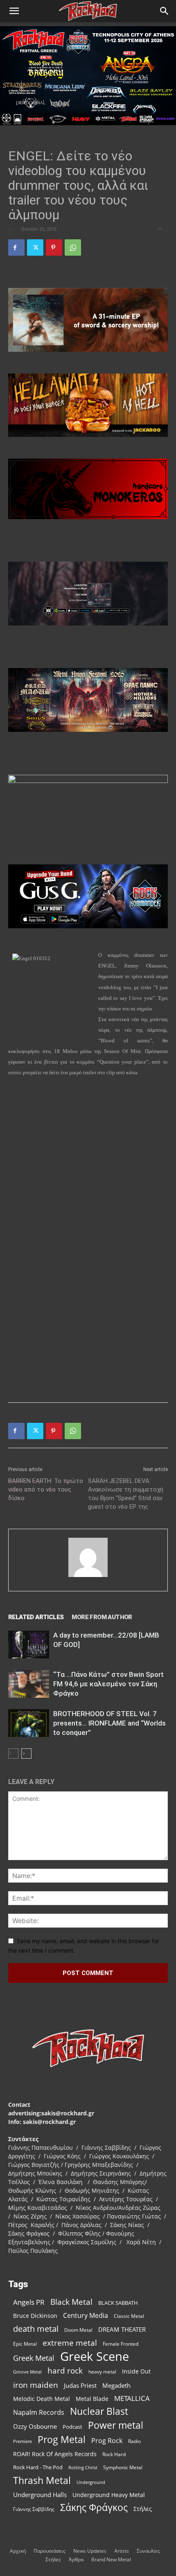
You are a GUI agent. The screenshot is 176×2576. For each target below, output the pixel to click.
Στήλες (143, 2509)
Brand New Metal (111, 2559)
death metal (36, 2329)
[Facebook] (16, 247)
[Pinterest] (54, 247)
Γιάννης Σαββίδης (34, 2509)
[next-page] (26, 1754)
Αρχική (18, 2551)
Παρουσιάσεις (50, 2551)
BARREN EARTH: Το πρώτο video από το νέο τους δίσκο (46, 1489)
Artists (122, 2551)
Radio (134, 2441)
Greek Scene (95, 2357)
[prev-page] (13, 1754)
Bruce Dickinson (35, 2316)
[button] (14, 11)
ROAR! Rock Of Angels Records (55, 2454)
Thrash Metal (42, 2480)
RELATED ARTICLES (36, 1617)
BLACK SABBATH (118, 2303)
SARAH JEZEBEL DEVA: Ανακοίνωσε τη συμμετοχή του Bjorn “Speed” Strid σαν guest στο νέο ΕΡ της (126, 1494)
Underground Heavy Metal (109, 2495)
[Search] (165, 11)
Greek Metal (34, 2358)
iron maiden (36, 2385)
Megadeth (116, 2385)
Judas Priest (80, 2386)
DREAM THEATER (122, 2330)
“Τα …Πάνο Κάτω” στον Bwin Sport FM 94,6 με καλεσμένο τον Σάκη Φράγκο (108, 1684)
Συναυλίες (148, 2551)
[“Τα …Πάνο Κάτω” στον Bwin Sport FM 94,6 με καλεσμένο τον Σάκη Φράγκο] (29, 1684)
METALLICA (132, 2398)
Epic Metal (25, 2344)
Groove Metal (27, 2372)
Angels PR (29, 2302)
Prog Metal (62, 2440)
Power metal (116, 2425)
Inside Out (136, 2371)
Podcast (72, 2427)
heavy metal (102, 2371)
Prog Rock (107, 2441)
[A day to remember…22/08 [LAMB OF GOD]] (29, 1645)
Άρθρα (76, 2559)
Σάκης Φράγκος (94, 2507)
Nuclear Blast (99, 2411)
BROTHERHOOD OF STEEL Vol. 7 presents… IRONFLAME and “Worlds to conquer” (109, 1723)
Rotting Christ (83, 2468)
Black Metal (71, 2302)
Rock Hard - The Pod (38, 2467)
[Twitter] (35, 247)
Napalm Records (39, 2413)
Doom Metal (78, 2330)
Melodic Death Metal (42, 2399)
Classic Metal (129, 2316)
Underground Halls (40, 2495)
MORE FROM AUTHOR (102, 1617)
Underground (91, 2482)
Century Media (86, 2316)
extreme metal (70, 2343)
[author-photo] (88, 1577)
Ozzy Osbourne (35, 2426)
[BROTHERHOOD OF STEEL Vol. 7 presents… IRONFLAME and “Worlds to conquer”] (29, 1723)
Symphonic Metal (123, 2467)
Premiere (23, 2441)
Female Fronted (121, 2344)
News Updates (90, 2551)
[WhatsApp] (73, 247)
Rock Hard (114, 2454)
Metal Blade (92, 2399)
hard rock (65, 2371)
